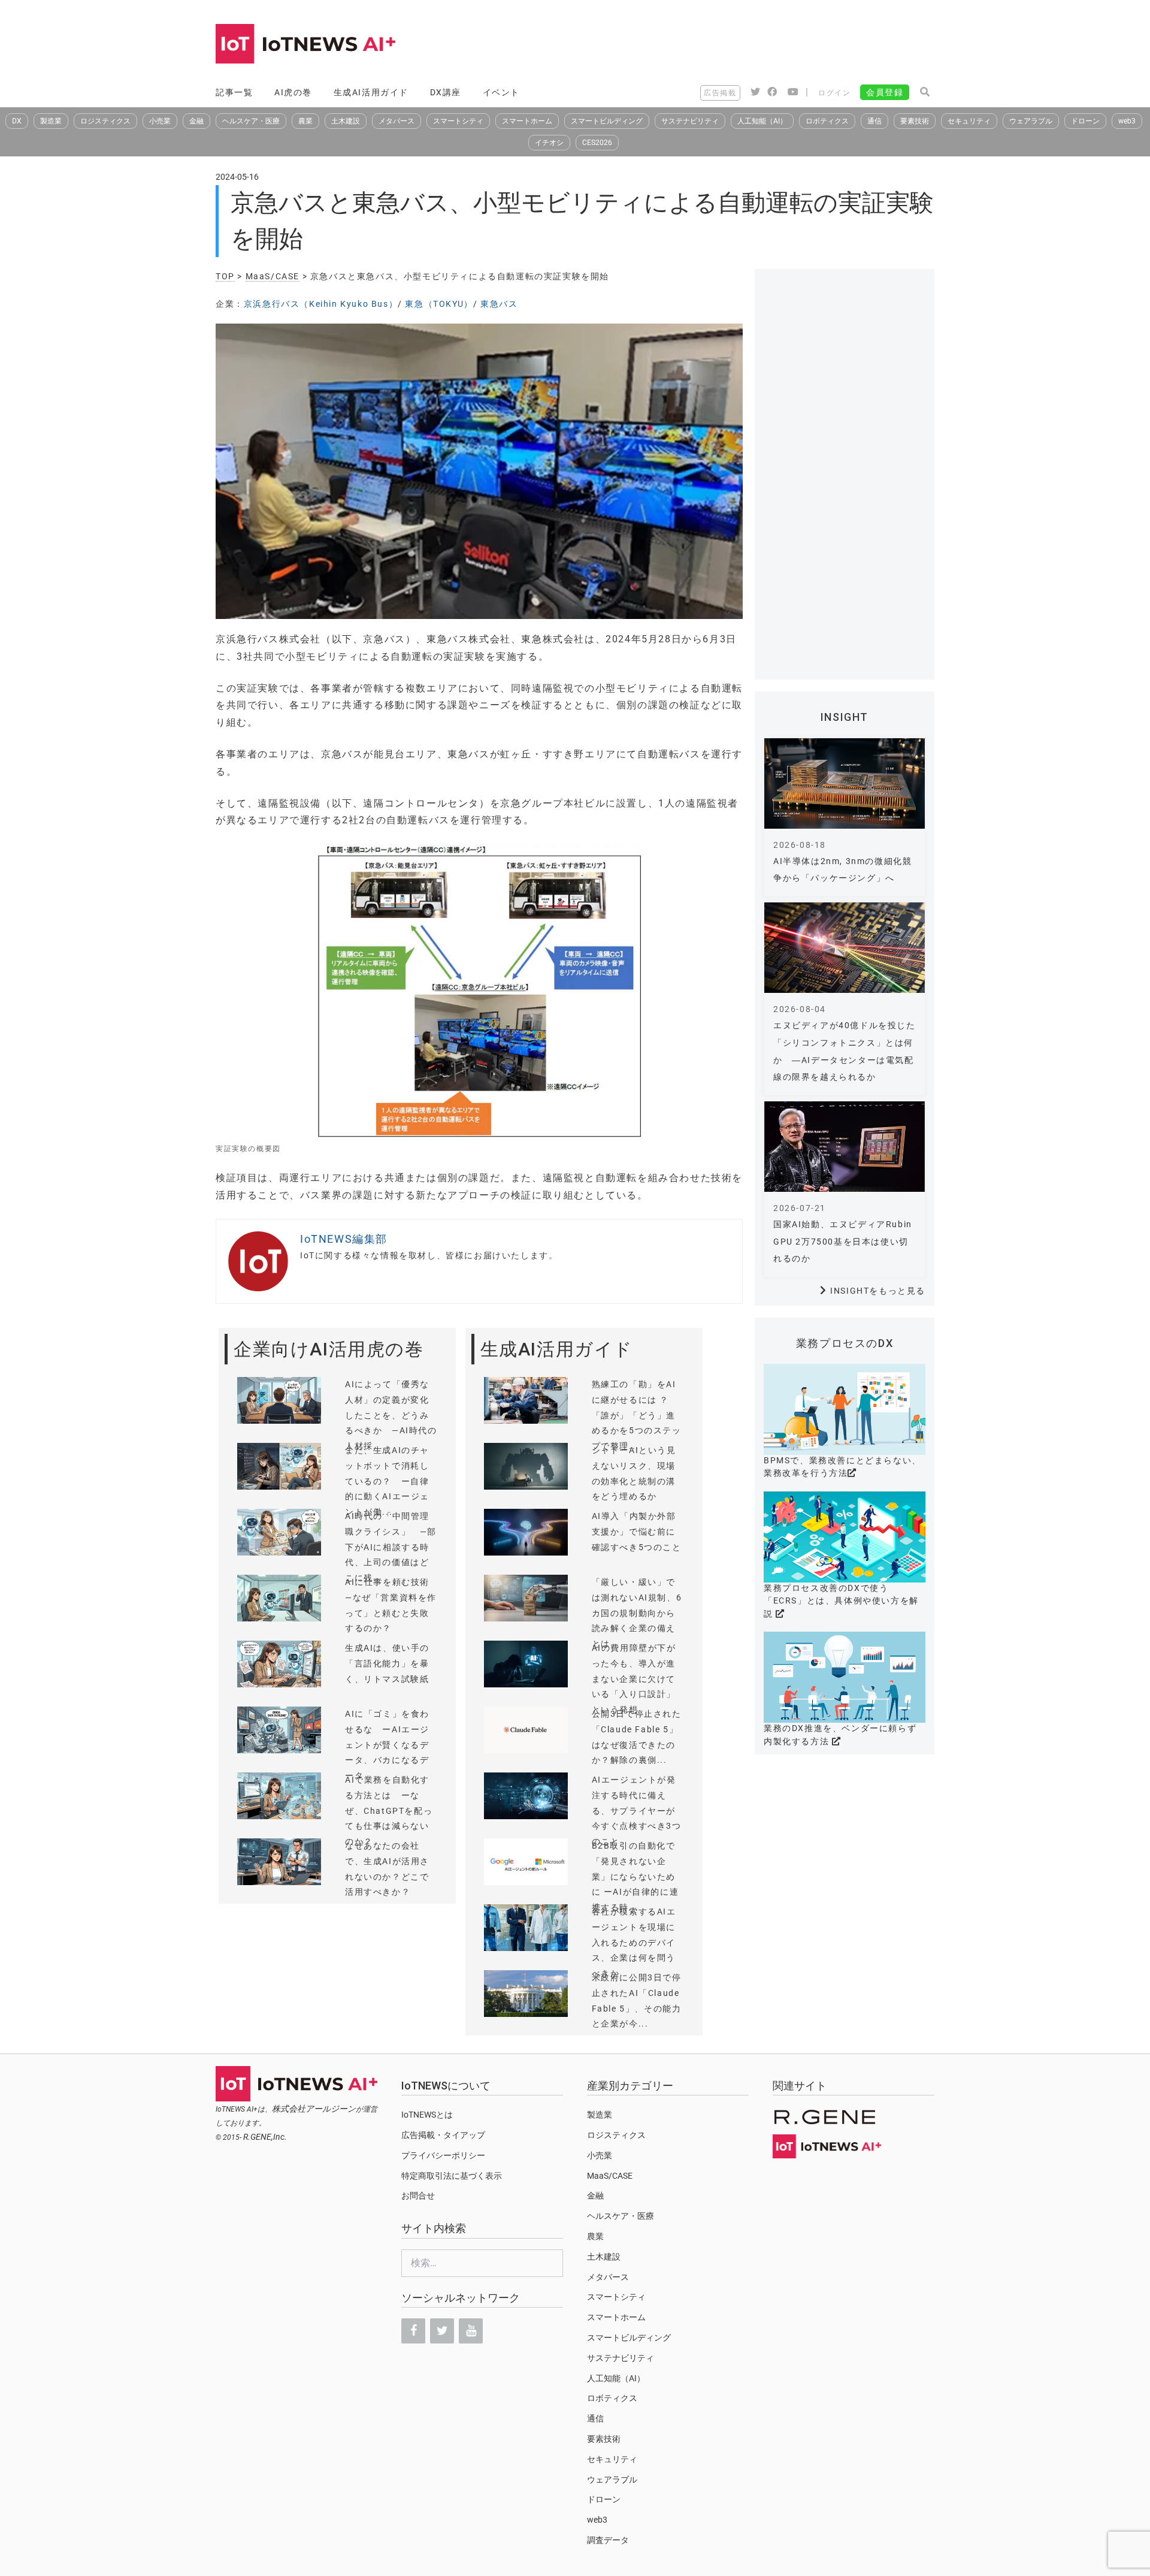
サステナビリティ (690, 121)
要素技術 (915, 121)
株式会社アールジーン (314, 2109)
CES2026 (597, 143)
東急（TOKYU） (439, 304)
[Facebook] (413, 2331)
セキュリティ (969, 121)
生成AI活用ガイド (371, 92)
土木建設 (346, 121)
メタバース (397, 121)
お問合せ (418, 2196)
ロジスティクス (105, 121)
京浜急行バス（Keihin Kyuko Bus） (321, 304)
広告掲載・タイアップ (443, 2135)
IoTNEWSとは (427, 2115)
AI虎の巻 (293, 92)
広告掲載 (720, 93)
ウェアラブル (1031, 121)
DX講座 (446, 92)
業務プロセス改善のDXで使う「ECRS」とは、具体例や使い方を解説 (841, 1601)
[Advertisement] (716, 45)
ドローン (1085, 121)
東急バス (499, 304)
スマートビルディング (607, 121)
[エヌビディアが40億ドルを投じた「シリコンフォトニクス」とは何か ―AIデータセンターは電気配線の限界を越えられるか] (845, 948)
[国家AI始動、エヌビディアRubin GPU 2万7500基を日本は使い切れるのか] (845, 1147)
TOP (225, 276)
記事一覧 (234, 92)
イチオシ (549, 143)
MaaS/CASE (273, 276)
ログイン (834, 93)
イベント (501, 92)
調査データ (608, 2540)
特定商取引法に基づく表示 (452, 2176)
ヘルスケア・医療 (251, 121)
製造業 (51, 121)
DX (17, 121)
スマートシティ (458, 121)
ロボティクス (827, 121)
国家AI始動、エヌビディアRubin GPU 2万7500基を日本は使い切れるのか (843, 1242)
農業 (305, 121)
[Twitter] (442, 2331)
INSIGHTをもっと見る (878, 1291)
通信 (874, 121)
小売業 (160, 121)
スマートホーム (527, 121)
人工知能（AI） (762, 121)
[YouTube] (471, 2331)
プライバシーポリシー (443, 2155)
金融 (196, 121)
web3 (1127, 121)
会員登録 (885, 92)
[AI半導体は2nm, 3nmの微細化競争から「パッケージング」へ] (845, 783)
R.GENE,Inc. (265, 2137)
